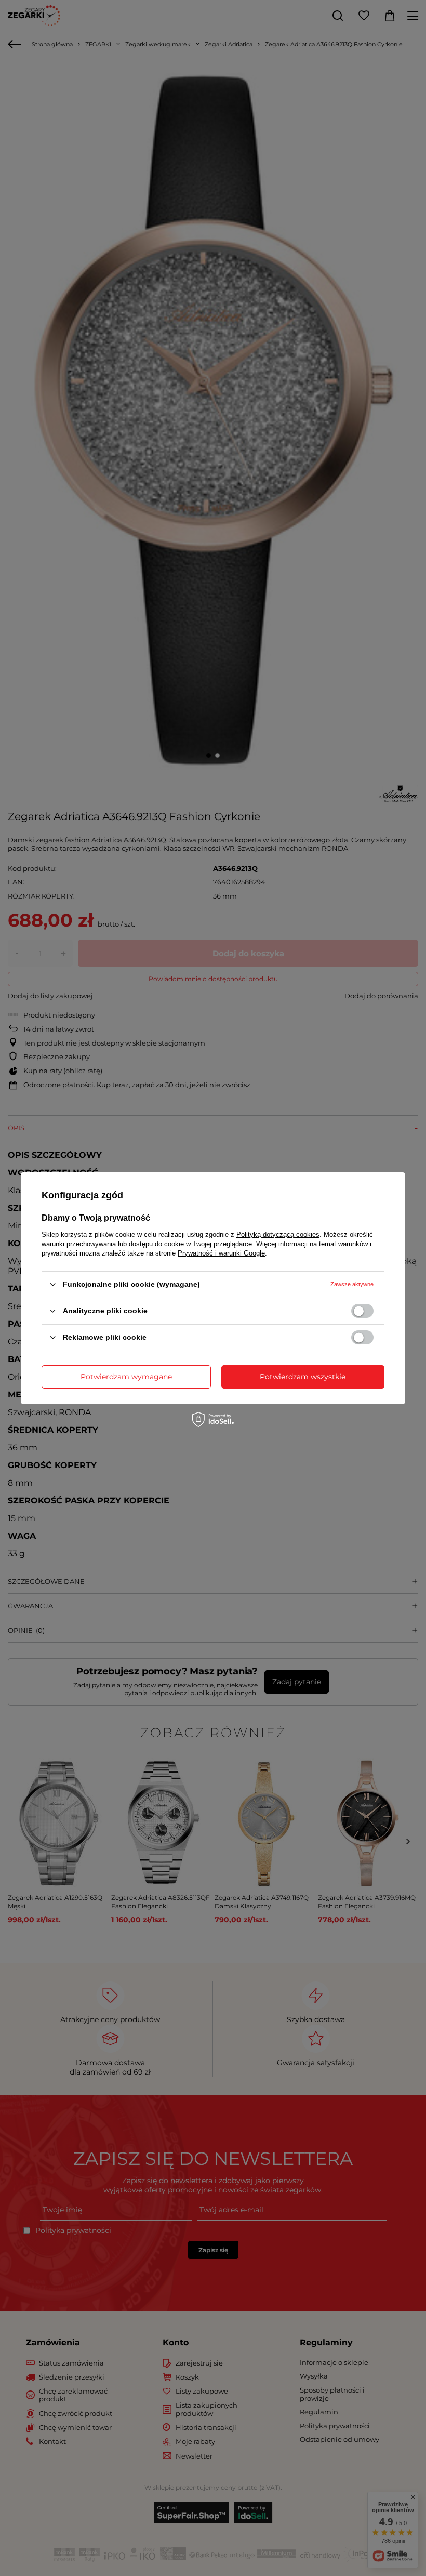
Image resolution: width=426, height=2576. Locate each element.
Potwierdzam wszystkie (303, 1377)
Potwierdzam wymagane (126, 1377)
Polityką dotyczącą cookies (278, 1234)
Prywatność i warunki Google (221, 1253)
